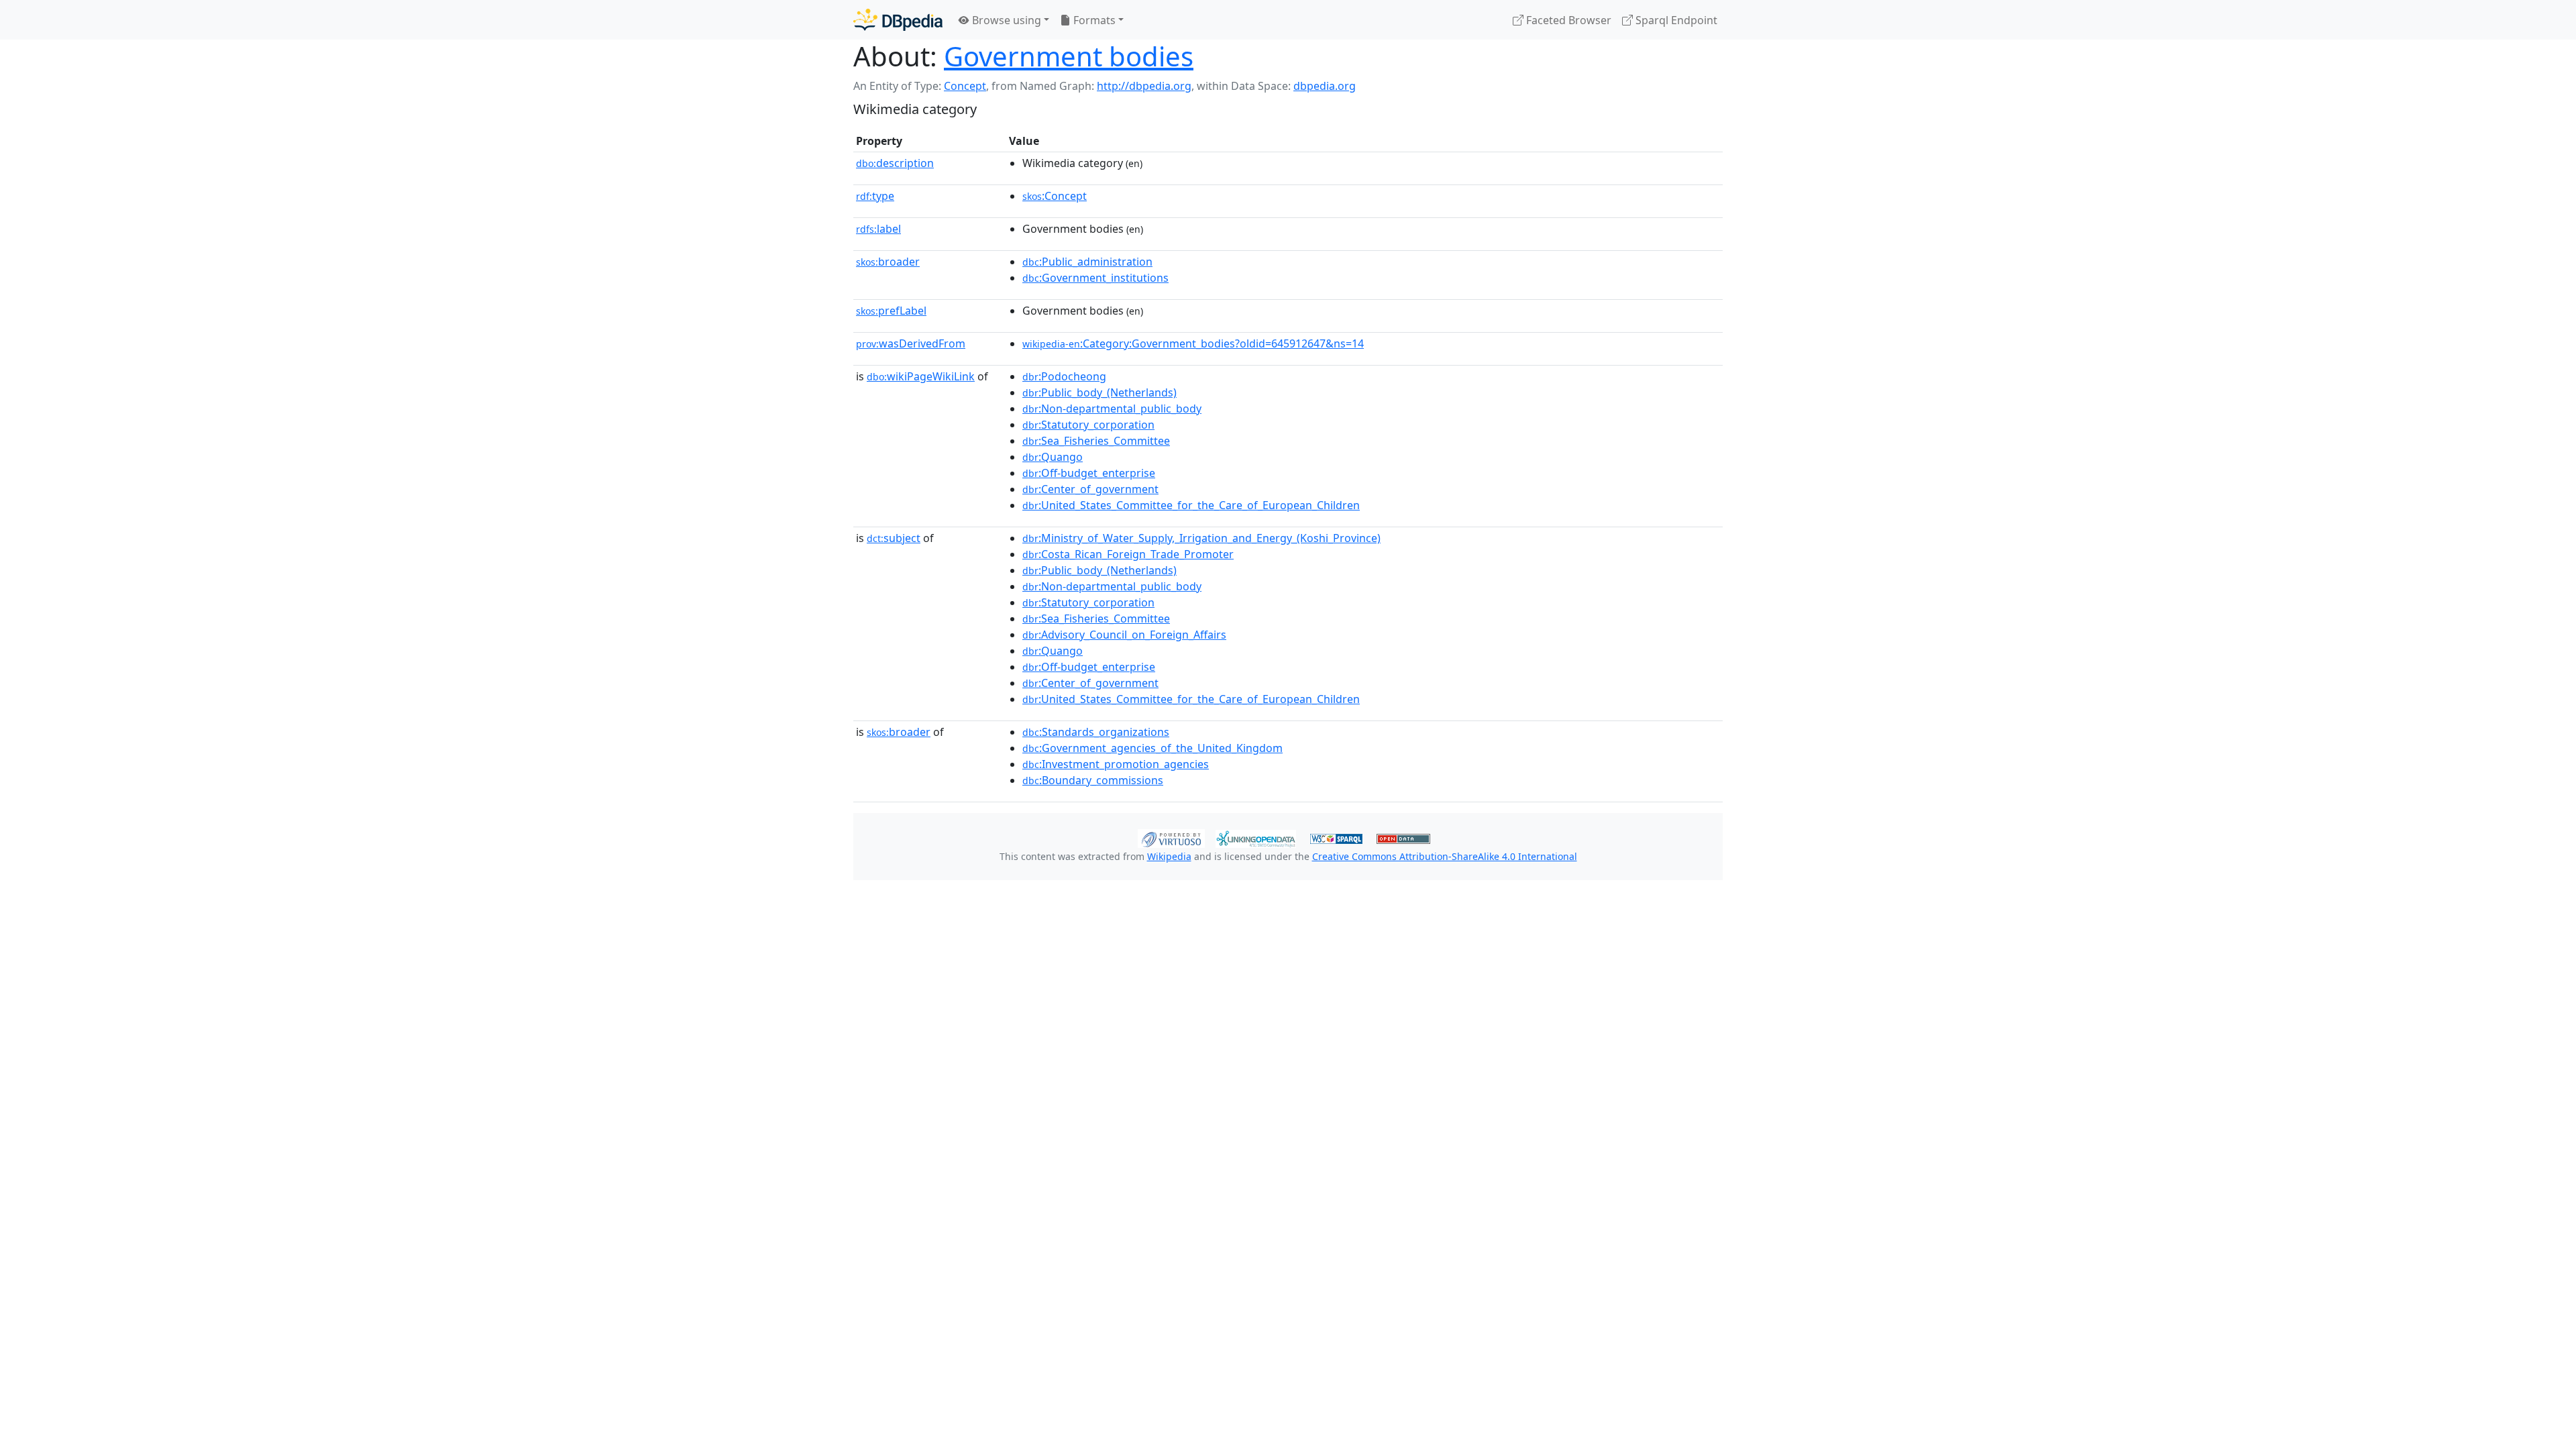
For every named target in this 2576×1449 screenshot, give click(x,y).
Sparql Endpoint (1675, 20)
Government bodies (1069, 56)
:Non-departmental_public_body (1112, 409)
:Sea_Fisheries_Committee (1096, 441)
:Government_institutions (1095, 278)
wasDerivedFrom (911, 343)
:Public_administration (1087, 262)
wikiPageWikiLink (921, 376)
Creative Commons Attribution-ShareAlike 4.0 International (1445, 856)
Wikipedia (1169, 856)
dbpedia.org (1325, 86)
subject (894, 538)
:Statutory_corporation (1088, 425)
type (875, 196)
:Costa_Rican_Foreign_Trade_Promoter (1128, 554)
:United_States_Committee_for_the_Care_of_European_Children (1191, 505)
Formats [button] (1093, 20)
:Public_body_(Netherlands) (1099, 392)
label (878, 229)
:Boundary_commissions (1093, 780)
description (895, 163)
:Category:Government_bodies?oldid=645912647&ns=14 (1193, 343)
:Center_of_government (1090, 489)
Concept (965, 86)
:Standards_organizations (1096, 732)
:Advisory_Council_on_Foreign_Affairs (1124, 635)
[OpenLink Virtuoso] (1171, 837)
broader (888, 262)
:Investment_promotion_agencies (1116, 764)
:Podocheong (1064, 376)
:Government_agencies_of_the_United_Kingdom (1152, 748)
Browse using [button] (1005, 20)
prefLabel (891, 311)
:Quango (1053, 457)
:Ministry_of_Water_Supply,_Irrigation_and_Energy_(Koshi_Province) (1201, 538)
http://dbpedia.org (1144, 86)
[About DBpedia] (898, 20)
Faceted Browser (1567, 20)
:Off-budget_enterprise (1089, 473)
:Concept (1055, 196)
